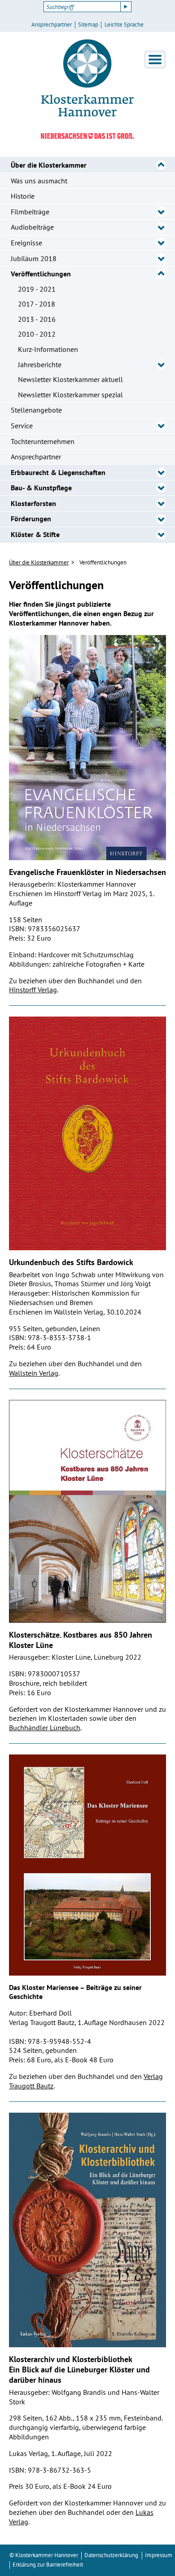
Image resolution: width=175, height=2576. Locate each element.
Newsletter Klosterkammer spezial (70, 395)
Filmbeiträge (30, 212)
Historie (23, 196)
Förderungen (31, 519)
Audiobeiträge (32, 227)
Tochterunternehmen (43, 441)
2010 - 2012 (37, 334)
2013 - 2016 (37, 319)
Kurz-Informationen (48, 349)
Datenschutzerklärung (111, 2555)
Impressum (159, 2555)
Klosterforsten (33, 503)
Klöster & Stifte (35, 534)
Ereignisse (26, 243)
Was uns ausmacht (39, 181)
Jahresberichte (40, 364)
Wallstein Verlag (34, 1373)
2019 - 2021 (37, 289)
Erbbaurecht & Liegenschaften (58, 472)
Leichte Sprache (124, 25)
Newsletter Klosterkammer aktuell (70, 379)
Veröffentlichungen (41, 274)
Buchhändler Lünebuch (45, 1728)
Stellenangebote (36, 410)
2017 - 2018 (37, 304)
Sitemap (88, 25)
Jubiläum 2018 (34, 258)
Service (22, 426)
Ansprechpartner (52, 25)
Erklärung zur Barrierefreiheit (48, 2565)
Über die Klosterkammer (49, 165)
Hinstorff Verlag (33, 990)
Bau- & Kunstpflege (41, 488)
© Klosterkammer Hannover (44, 2555)
